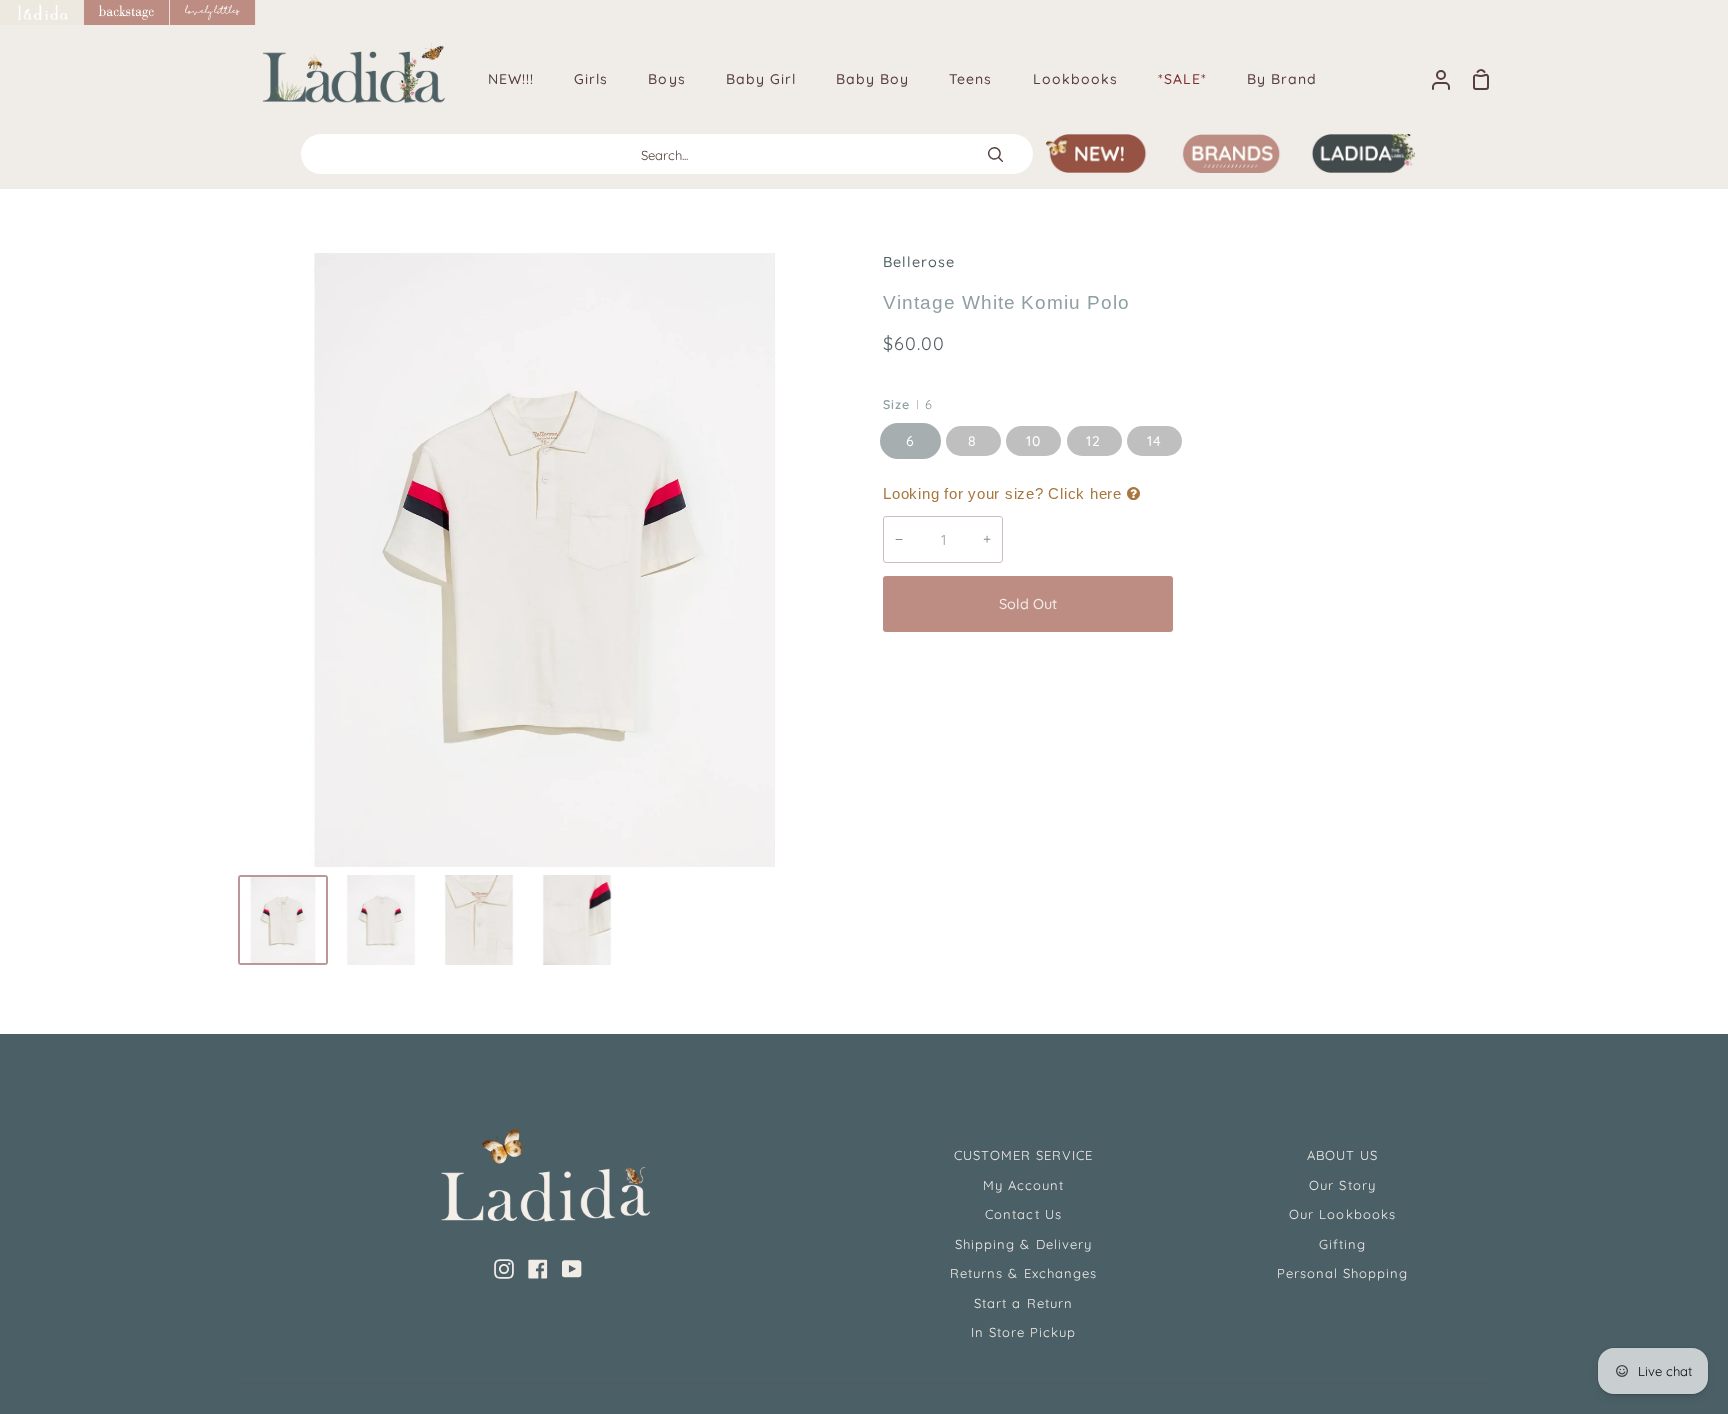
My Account (1023, 1185)
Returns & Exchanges (1023, 1273)
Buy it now (1333, 604)
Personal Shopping (1343, 1273)
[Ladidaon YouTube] (572, 1269)
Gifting (1342, 1244)
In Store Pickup (1024, 1332)
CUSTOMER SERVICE (1024, 1155)
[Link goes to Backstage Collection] (127, 12)
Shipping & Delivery (1023, 1244)
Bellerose (919, 262)
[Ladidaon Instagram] (504, 1269)
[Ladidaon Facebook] (538, 1269)
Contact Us (1023, 1214)
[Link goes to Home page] (42, 12)
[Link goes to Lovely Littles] (213, 12)
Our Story (1342, 1185)
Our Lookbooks (1342, 1214)
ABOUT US (1342, 1155)
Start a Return (1023, 1303)
